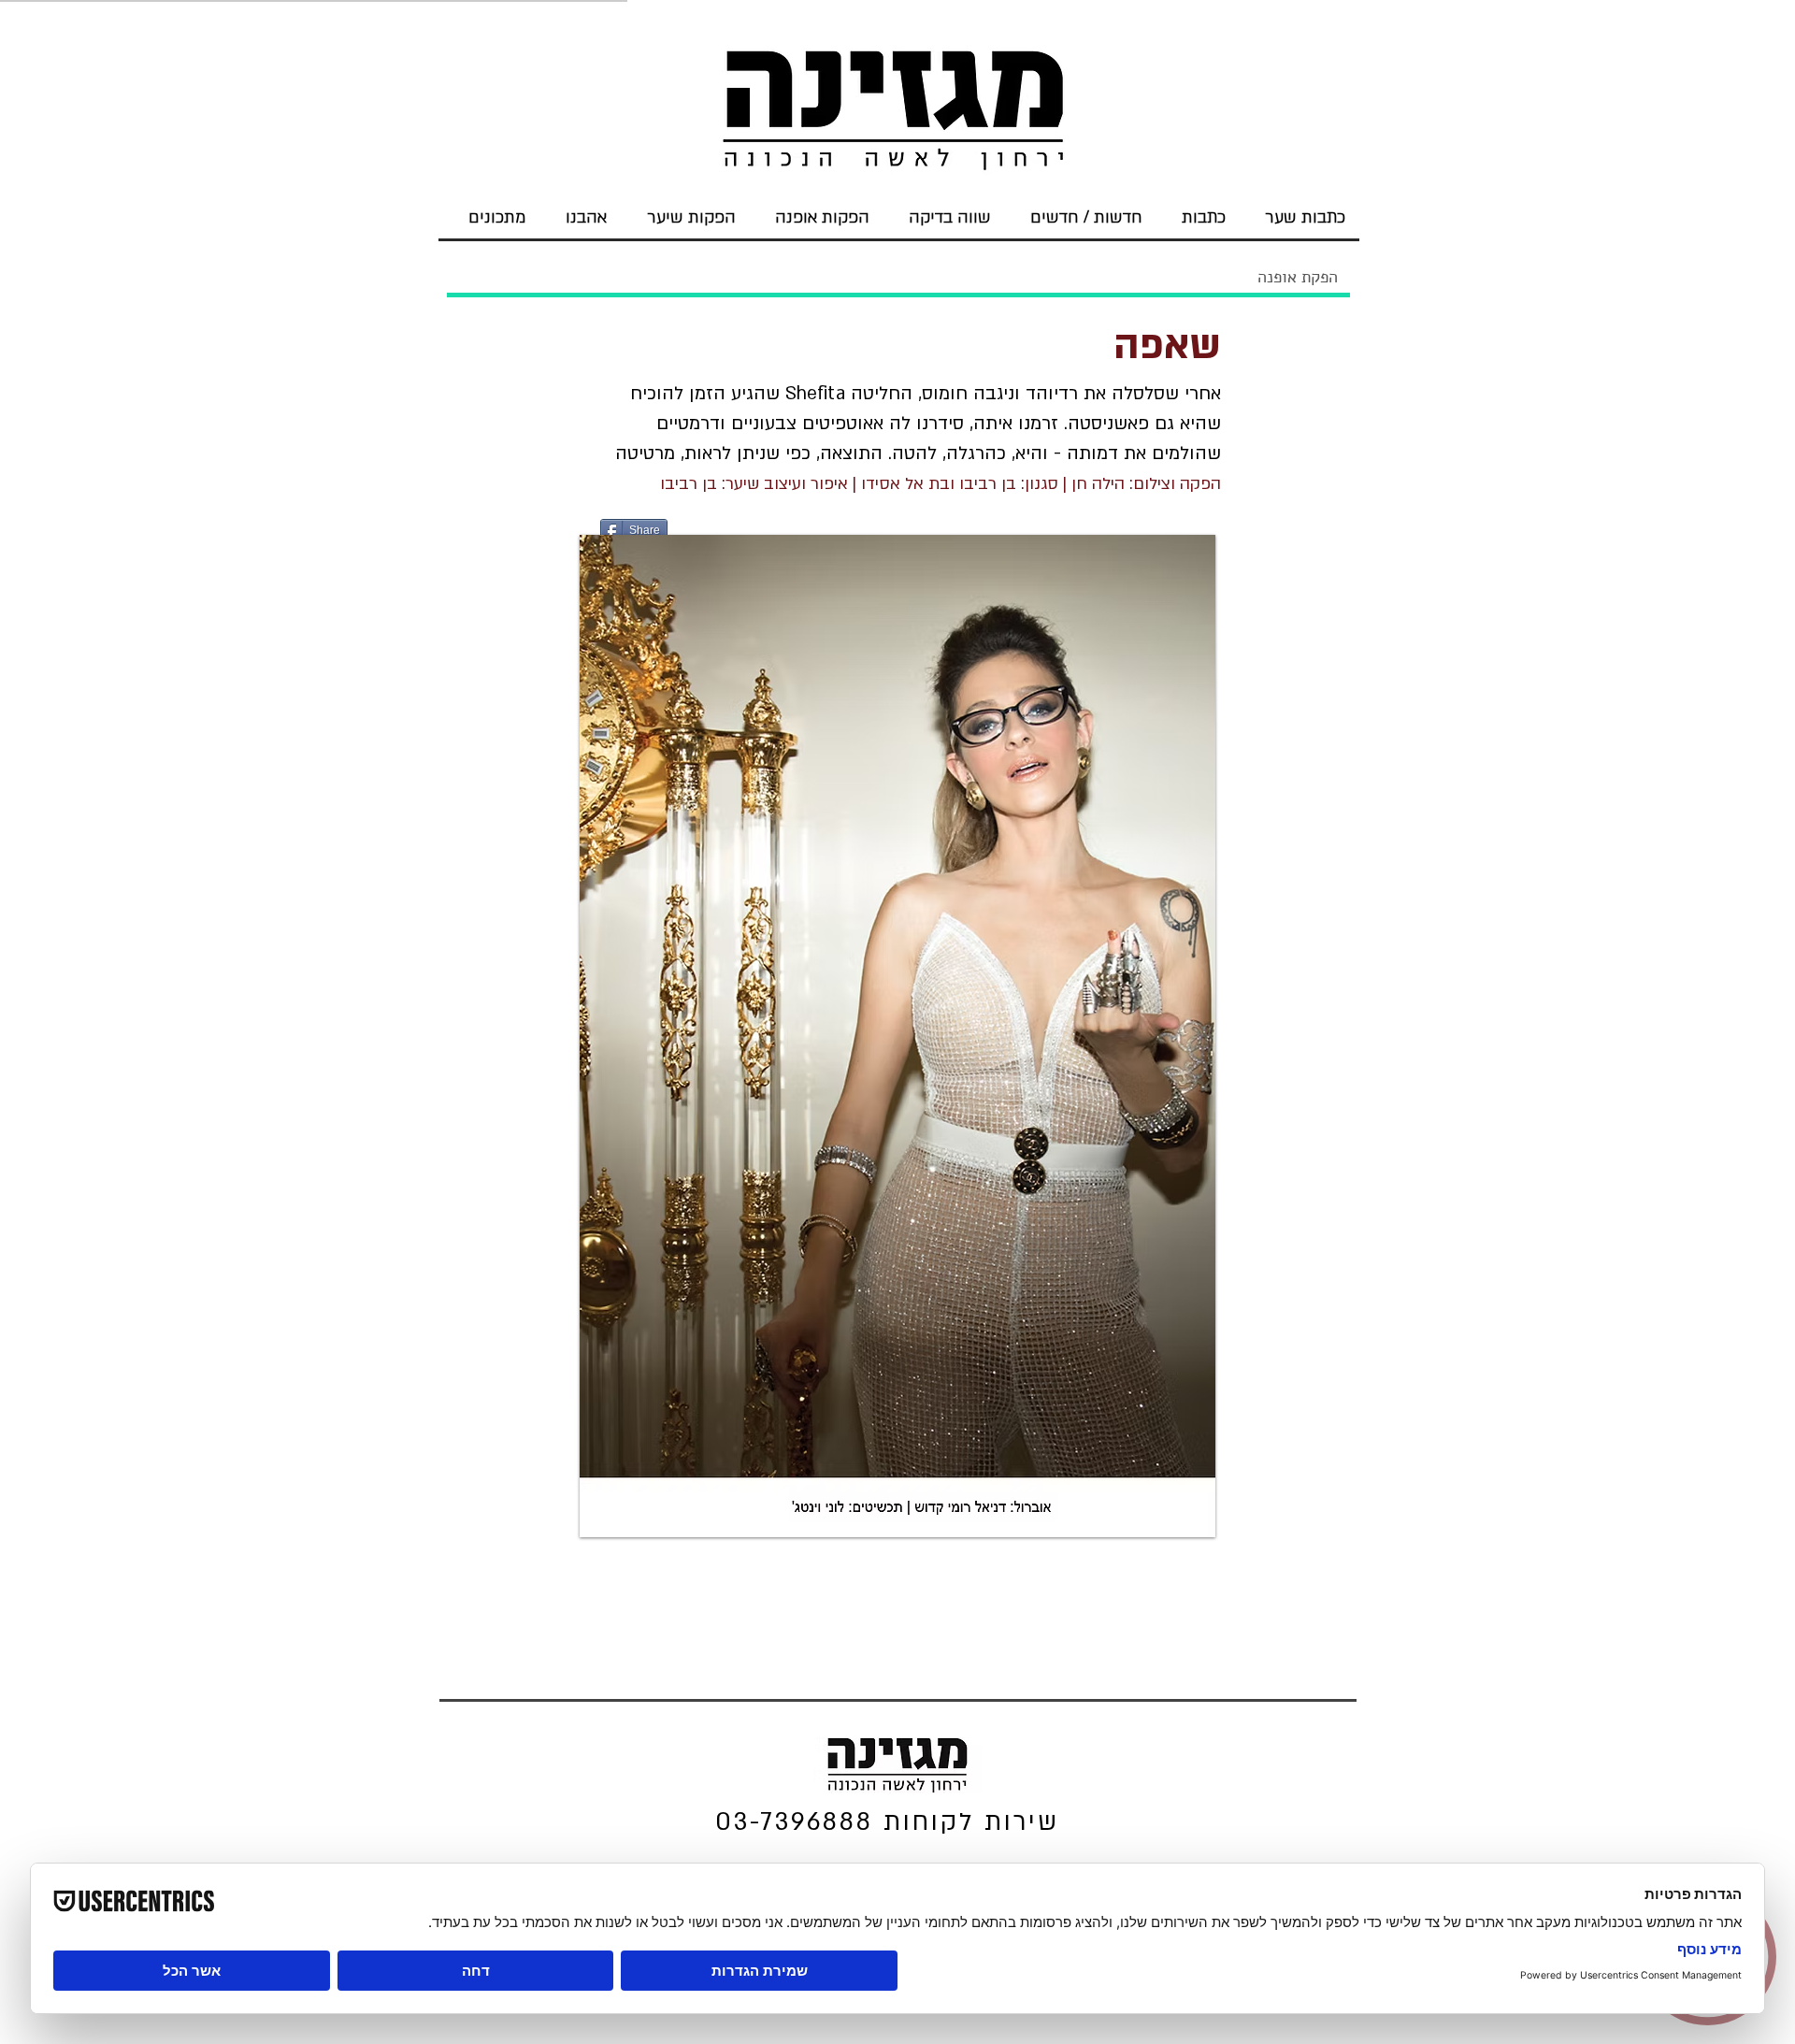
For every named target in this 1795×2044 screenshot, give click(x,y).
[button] (897, 1036)
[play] (1187, 1509)
